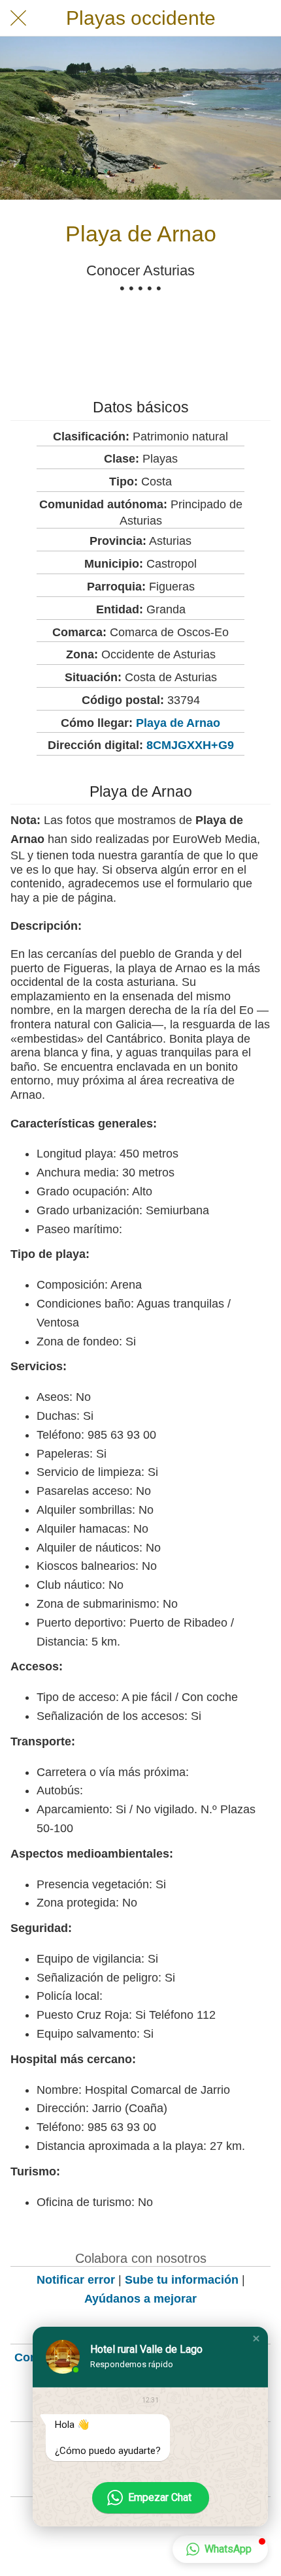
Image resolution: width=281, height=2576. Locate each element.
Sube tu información (182, 2280)
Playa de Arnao (178, 723)
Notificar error (76, 2280)
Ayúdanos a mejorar (140, 2299)
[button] (256, 2338)
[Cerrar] (18, 18)
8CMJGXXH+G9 (190, 745)
